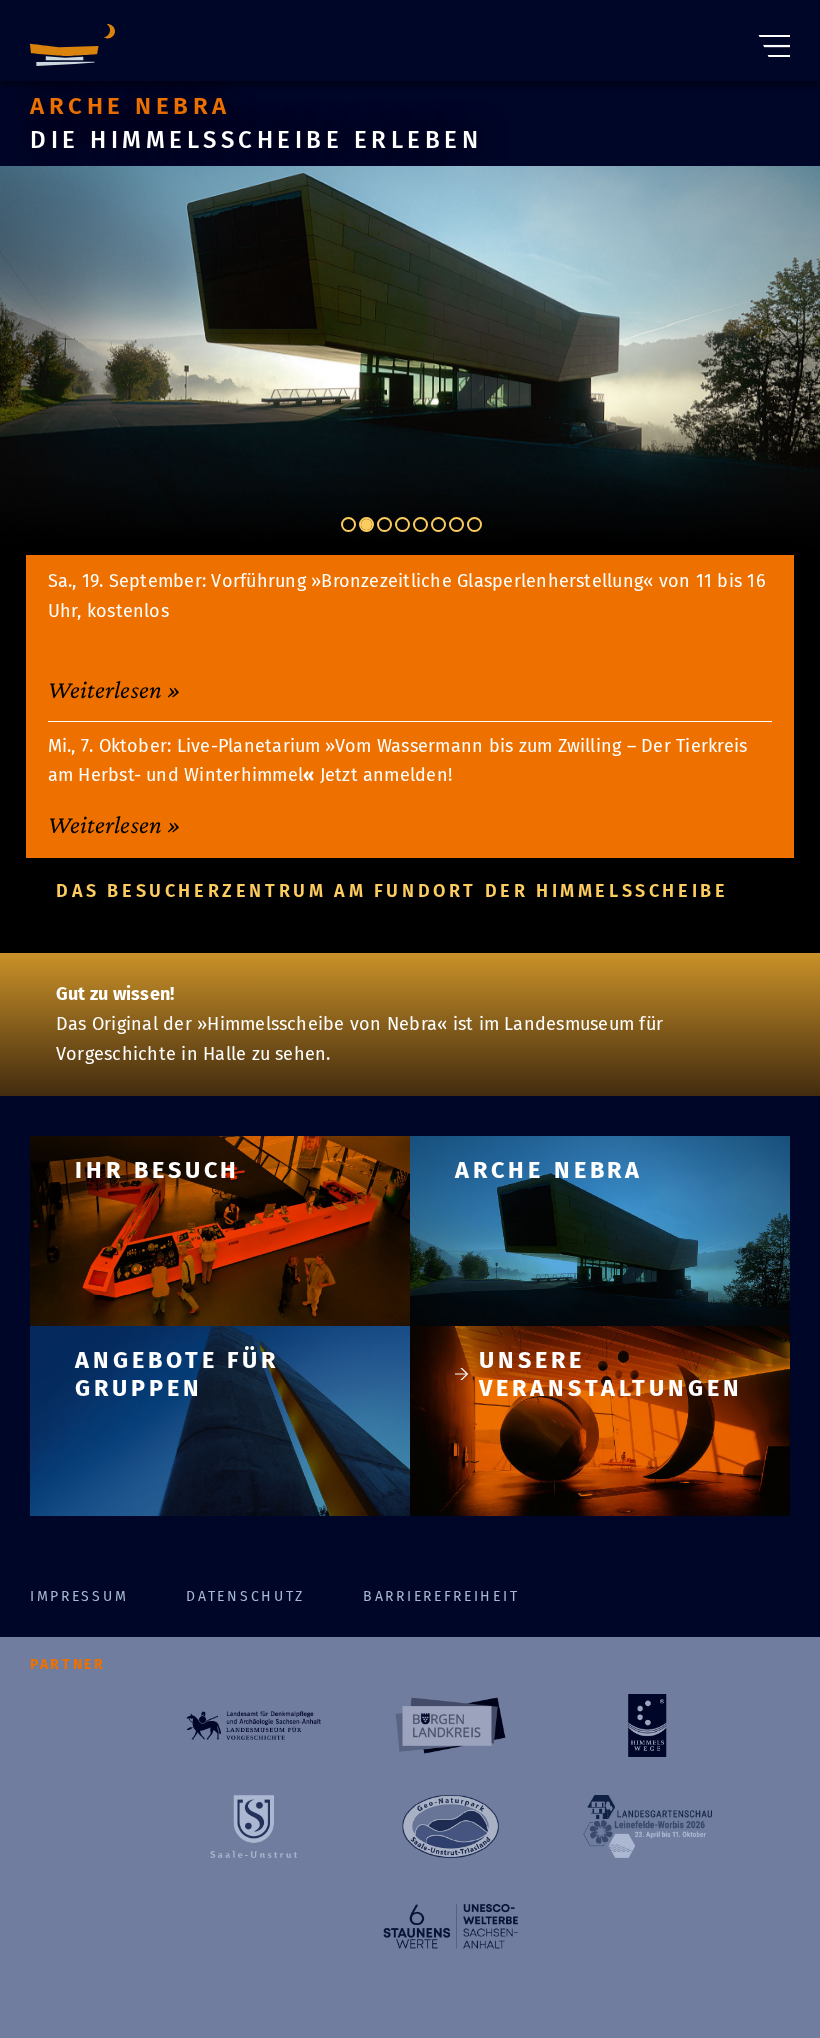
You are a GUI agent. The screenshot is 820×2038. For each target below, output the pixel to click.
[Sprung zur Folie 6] (438, 524)
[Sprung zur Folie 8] (474, 524)
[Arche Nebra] (72, 40)
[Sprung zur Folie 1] (348, 524)
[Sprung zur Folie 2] (366, 524)
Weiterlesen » (115, 689)
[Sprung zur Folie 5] (420, 524)
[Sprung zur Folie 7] (456, 524)
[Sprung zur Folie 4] (402, 524)
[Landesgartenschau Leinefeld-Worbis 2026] (647, 1826)
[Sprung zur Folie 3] (384, 524)
